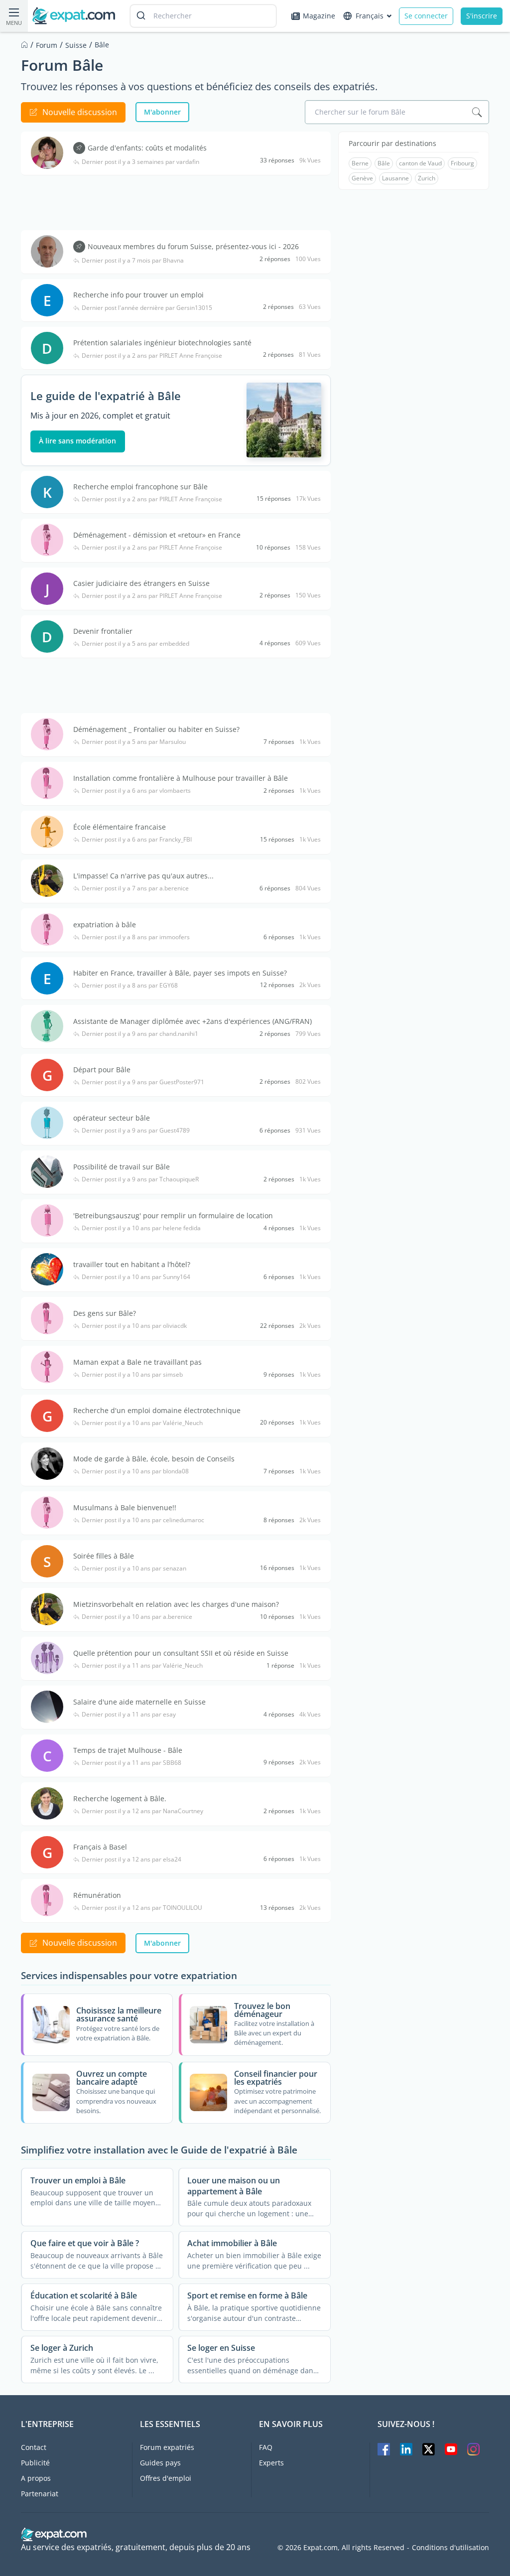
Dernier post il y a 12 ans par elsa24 (131, 1860)
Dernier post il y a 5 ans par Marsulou (134, 742)
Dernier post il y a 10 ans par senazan (134, 1569)
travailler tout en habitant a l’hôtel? (132, 1264)
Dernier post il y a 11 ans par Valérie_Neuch (142, 1666)
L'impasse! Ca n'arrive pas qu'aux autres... (143, 876)
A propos (36, 2478)
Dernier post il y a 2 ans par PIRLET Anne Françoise (152, 356)
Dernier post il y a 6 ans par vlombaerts (136, 791)
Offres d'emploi (166, 2478)
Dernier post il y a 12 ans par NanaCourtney (142, 1811)
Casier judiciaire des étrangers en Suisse (141, 583)
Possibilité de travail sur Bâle (122, 1167)
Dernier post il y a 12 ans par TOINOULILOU (142, 1908)
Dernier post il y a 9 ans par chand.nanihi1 (140, 1034)
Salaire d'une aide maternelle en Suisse (139, 1702)
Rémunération (97, 1895)
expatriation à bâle (105, 925)
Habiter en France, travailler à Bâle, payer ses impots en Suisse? (180, 973)
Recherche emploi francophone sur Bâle (140, 487)
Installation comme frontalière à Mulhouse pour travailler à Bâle (181, 778)
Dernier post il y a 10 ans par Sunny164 (136, 1277)
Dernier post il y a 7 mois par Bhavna (133, 261)
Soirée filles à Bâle (104, 1556)
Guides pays (160, 2463)
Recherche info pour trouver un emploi (138, 295)
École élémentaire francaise (120, 827)
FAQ (266, 2447)
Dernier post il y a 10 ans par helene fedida (141, 1228)
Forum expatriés (167, 2447)
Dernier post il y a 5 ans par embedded (135, 644)
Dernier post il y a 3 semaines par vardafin (140, 162)
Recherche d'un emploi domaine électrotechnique (157, 1410)
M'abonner (162, 112)
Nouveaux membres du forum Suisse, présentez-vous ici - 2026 (193, 246)
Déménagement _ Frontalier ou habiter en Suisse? (156, 729)
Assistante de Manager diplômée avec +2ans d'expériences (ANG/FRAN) (192, 1021)
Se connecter (426, 16)
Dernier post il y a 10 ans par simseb (132, 1375)
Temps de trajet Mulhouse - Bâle (128, 1750)
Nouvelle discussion (80, 112)
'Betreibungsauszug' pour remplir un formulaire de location (173, 1216)
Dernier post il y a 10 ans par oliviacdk (134, 1326)
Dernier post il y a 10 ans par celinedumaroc (143, 1520)
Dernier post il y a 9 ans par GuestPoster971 (143, 1082)
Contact (34, 2447)
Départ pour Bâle (102, 1070)
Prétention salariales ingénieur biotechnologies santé (162, 343)
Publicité (35, 2463)
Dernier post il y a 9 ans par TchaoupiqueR (140, 1179)
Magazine (319, 16)
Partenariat (40, 2494)
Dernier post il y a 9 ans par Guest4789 (136, 1131)
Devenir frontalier (103, 631)
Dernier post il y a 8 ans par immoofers (136, 937)
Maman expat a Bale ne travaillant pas (137, 1362)
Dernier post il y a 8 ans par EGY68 (130, 986)
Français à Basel (100, 1847)
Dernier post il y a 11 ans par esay (129, 1715)
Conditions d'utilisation (450, 2548)
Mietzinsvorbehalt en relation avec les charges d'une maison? (176, 1604)
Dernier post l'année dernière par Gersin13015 (147, 308)
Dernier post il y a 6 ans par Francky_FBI (137, 840)
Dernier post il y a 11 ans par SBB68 (131, 1763)
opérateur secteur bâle (112, 1118)
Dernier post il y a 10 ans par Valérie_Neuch (142, 1423)
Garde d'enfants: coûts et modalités (147, 148)
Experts (271, 2463)
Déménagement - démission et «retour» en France (157, 535)
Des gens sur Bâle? (105, 1313)
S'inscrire (482, 16)
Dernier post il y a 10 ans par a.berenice (137, 1617)
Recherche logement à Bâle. (120, 1798)
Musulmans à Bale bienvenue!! (125, 1507)
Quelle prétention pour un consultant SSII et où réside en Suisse (181, 1653)
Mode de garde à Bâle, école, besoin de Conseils (154, 1459)
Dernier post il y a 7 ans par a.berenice (135, 888)
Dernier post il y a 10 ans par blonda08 (135, 1471)
